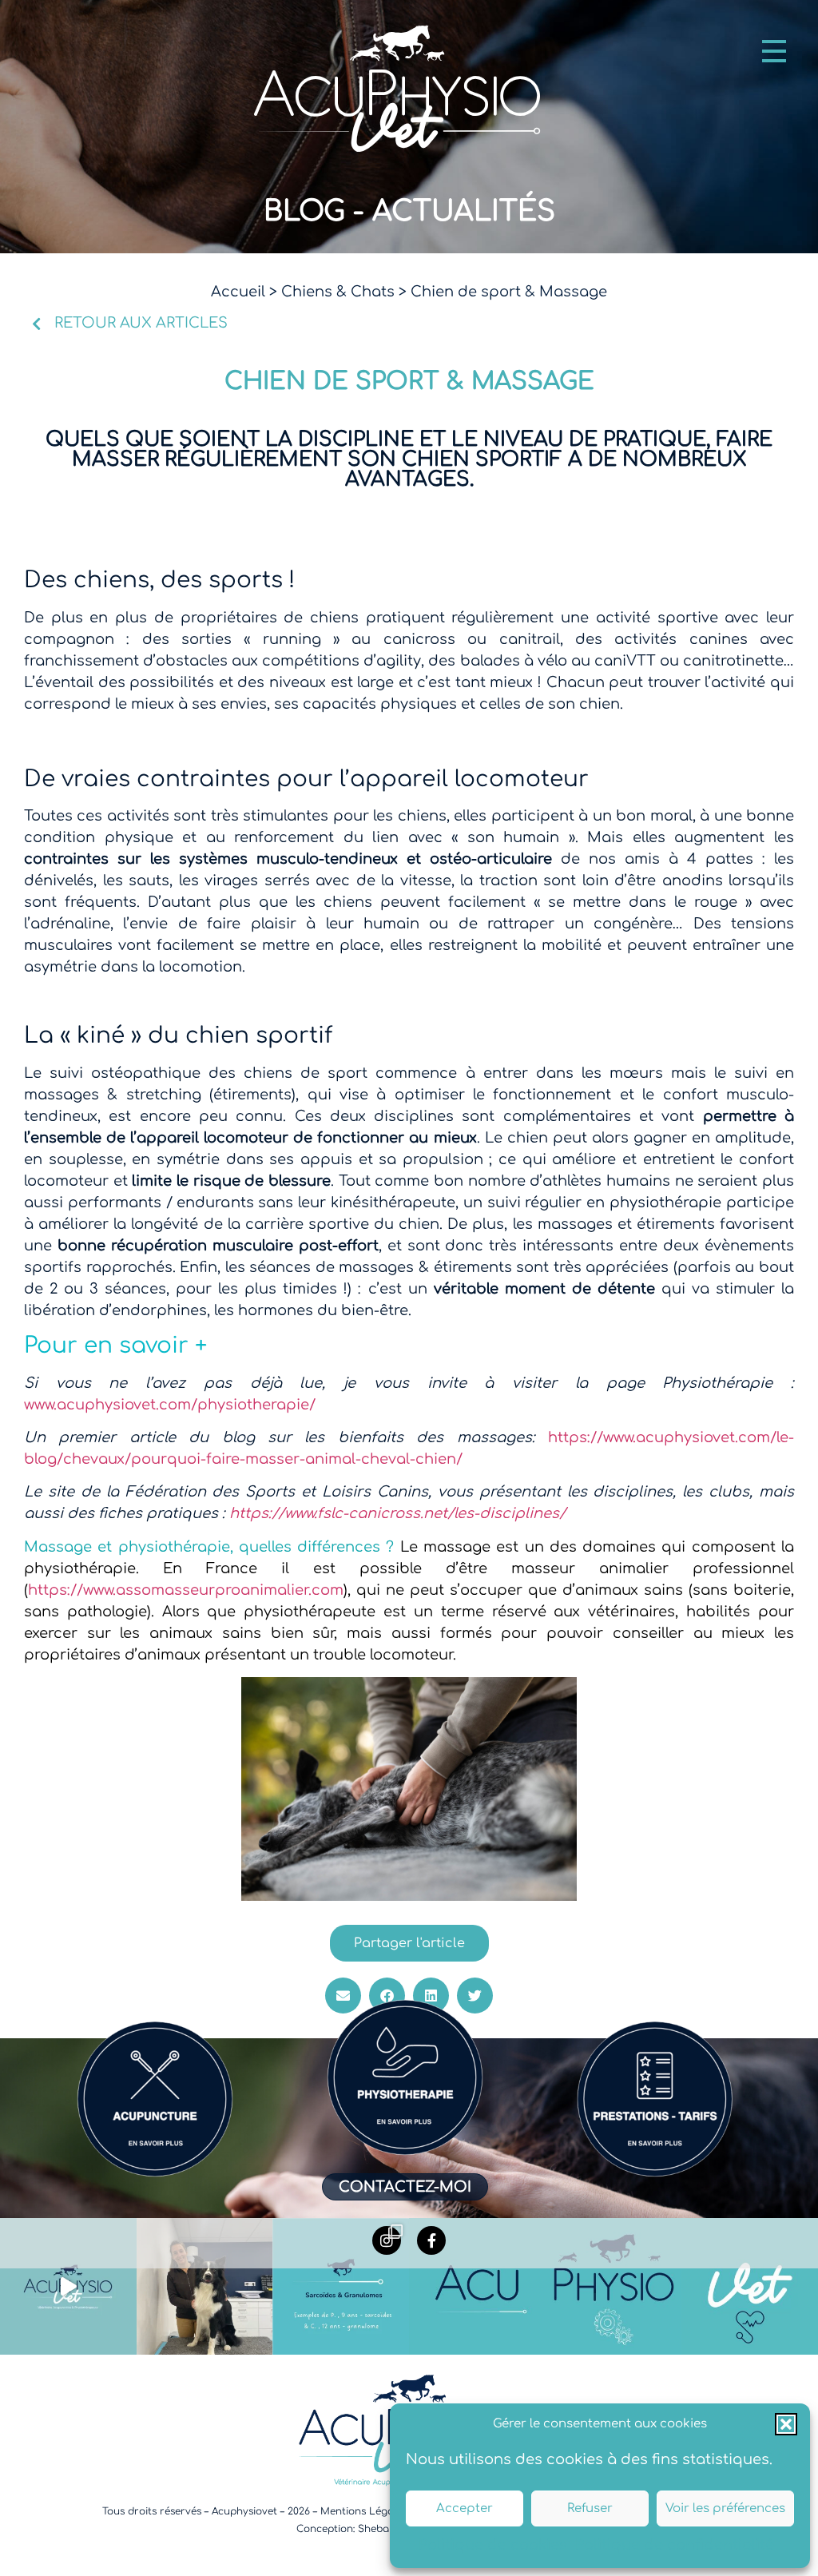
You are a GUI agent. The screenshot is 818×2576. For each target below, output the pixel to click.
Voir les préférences (725, 2508)
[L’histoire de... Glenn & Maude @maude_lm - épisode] (68, 2286)
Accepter (465, 2508)
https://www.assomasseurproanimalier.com (186, 1590)
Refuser (590, 2508)
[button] (786, 2424)
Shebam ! (381, 2529)
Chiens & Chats (338, 292)
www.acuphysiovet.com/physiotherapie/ (170, 1405)
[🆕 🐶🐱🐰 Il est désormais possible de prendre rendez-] (205, 2286)
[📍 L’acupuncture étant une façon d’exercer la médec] (477, 2286)
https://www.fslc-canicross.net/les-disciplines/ (395, 1513)
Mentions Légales (363, 2511)
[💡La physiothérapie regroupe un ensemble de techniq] (614, 2286)
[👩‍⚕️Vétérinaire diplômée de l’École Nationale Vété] (750, 2286)
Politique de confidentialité (675, 2545)
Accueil (238, 292)
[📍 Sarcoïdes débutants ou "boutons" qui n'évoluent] (341, 2286)
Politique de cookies (493, 2545)
